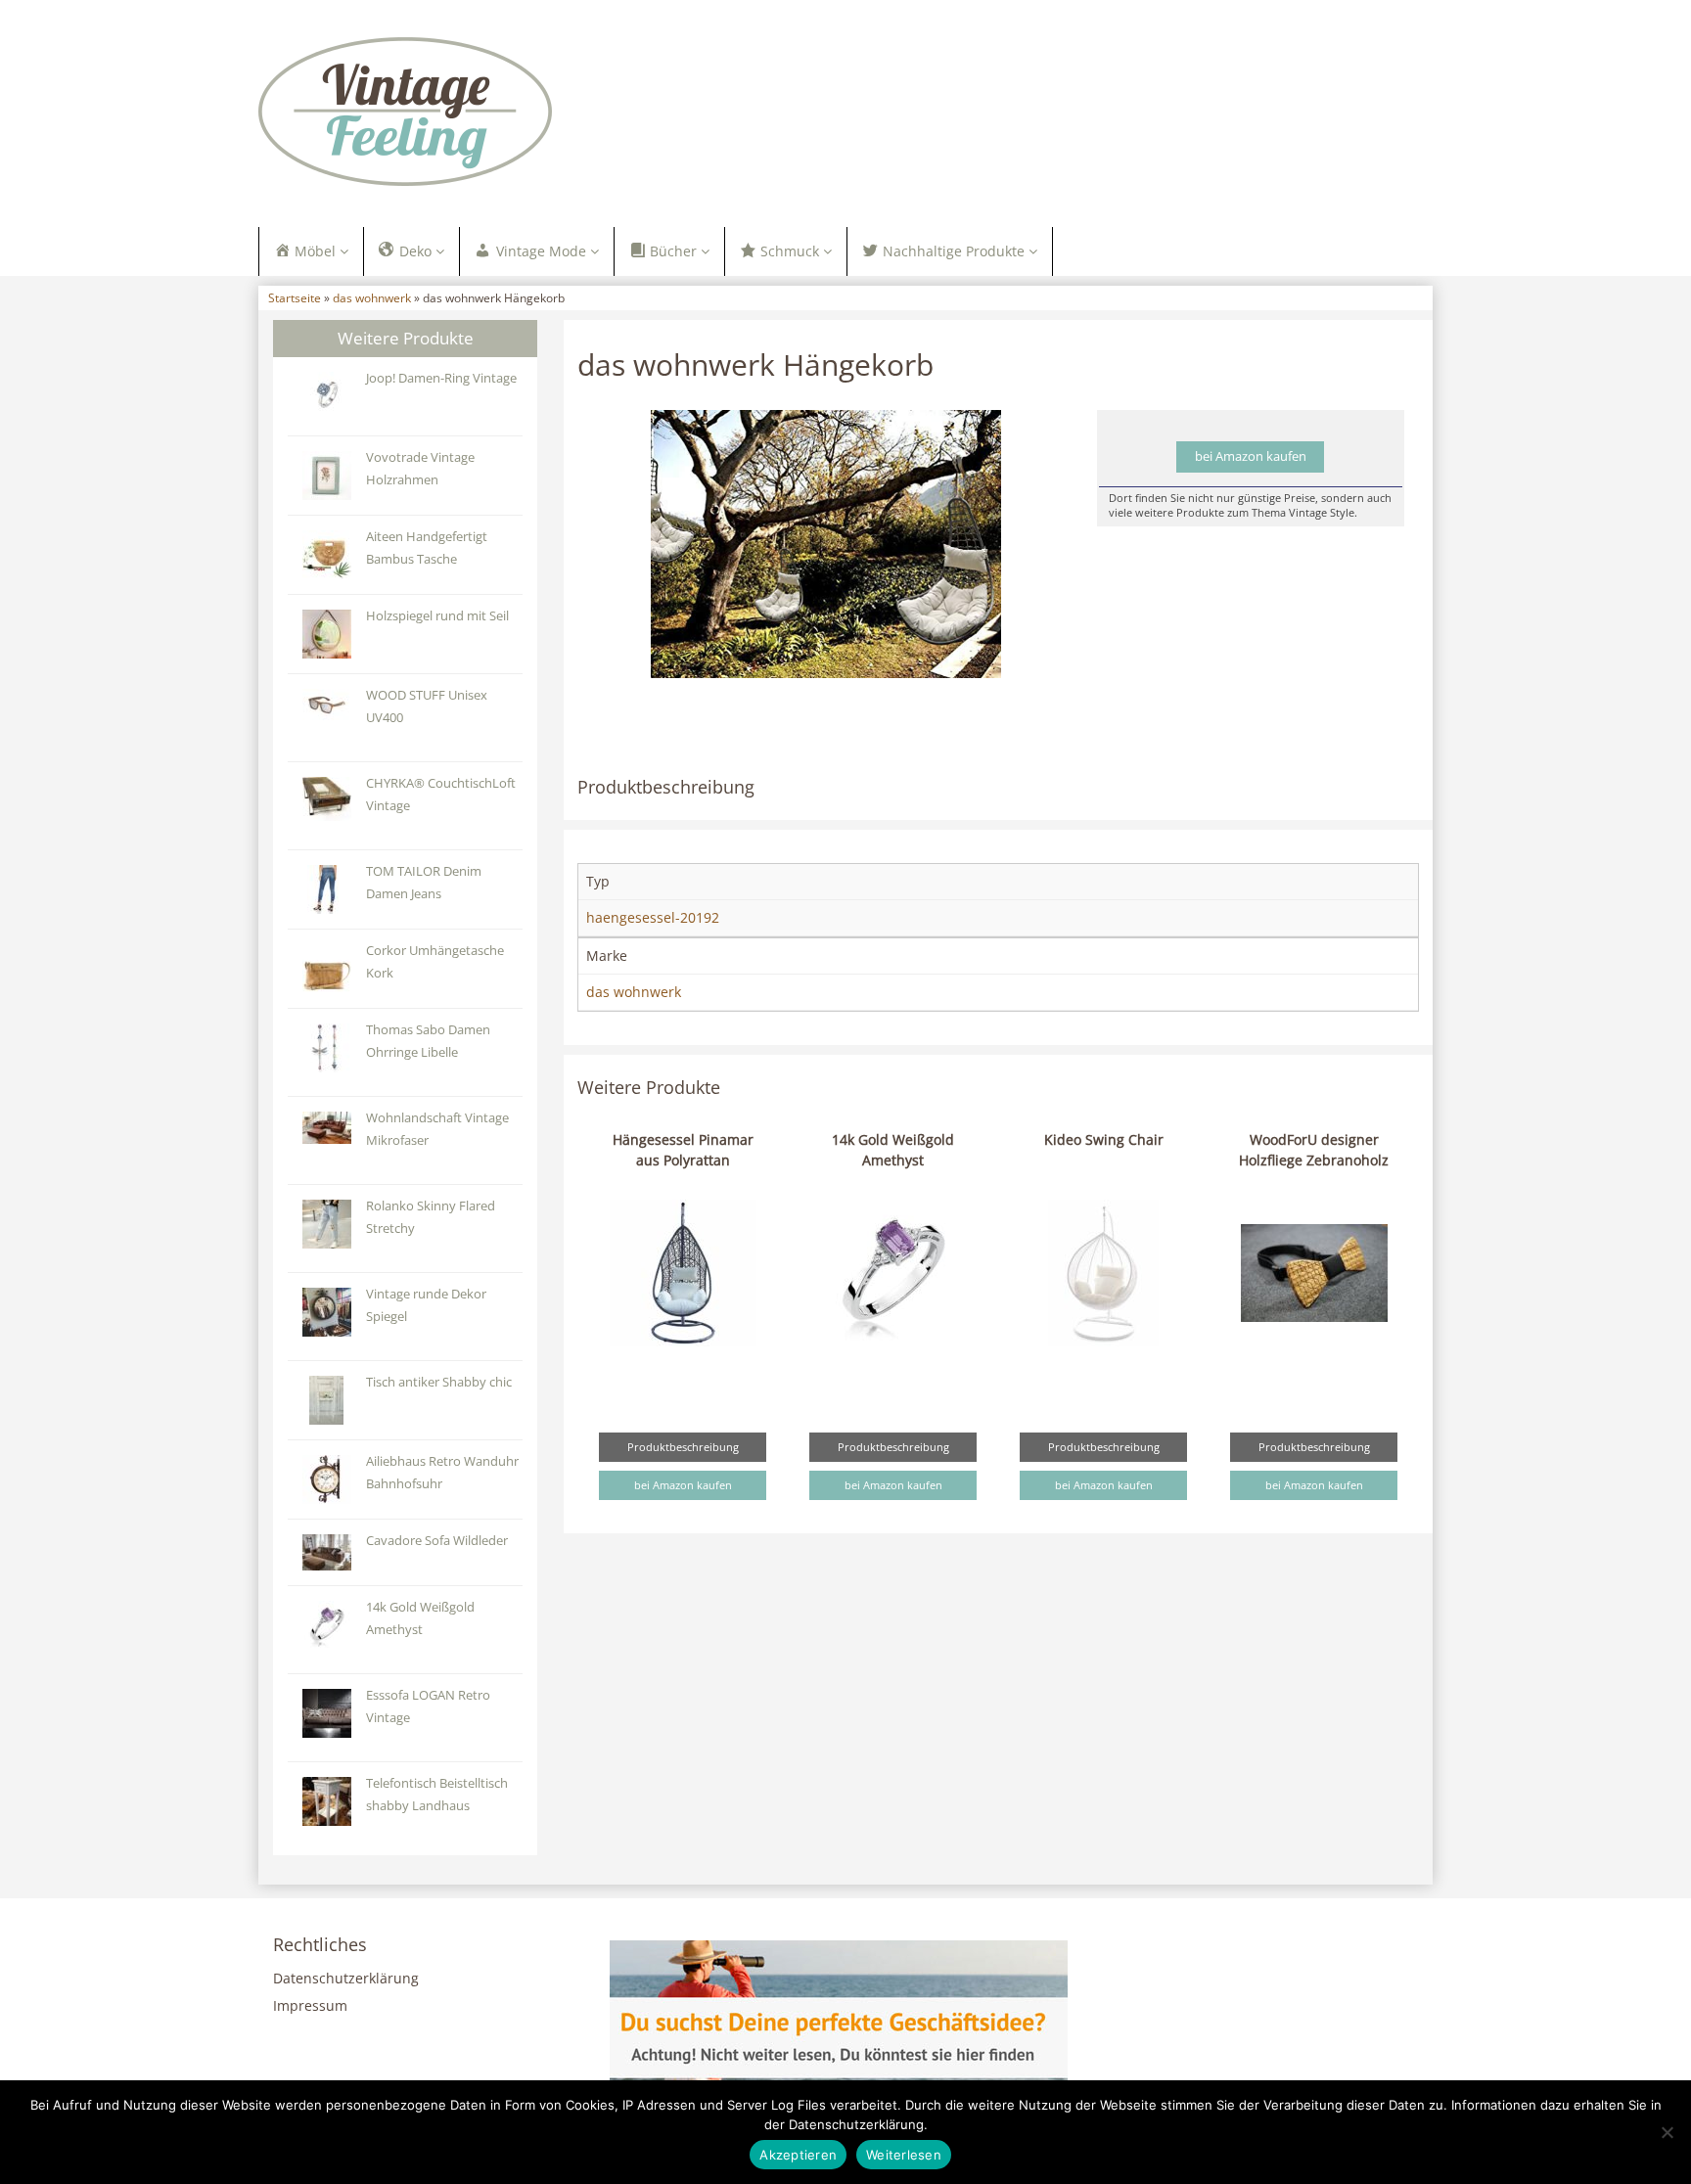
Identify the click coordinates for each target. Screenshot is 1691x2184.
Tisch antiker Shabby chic (439, 1382)
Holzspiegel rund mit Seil (437, 616)
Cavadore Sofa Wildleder (437, 1541)
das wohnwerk (372, 297)
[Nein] (1667, 2132)
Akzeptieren (798, 2155)
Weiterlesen (904, 2155)
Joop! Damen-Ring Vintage (441, 378)
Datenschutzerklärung (346, 1978)
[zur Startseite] (503, 112)
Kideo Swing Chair (1104, 1139)
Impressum (310, 2005)
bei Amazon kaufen (1251, 456)
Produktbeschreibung (683, 1447)
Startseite (295, 297)
